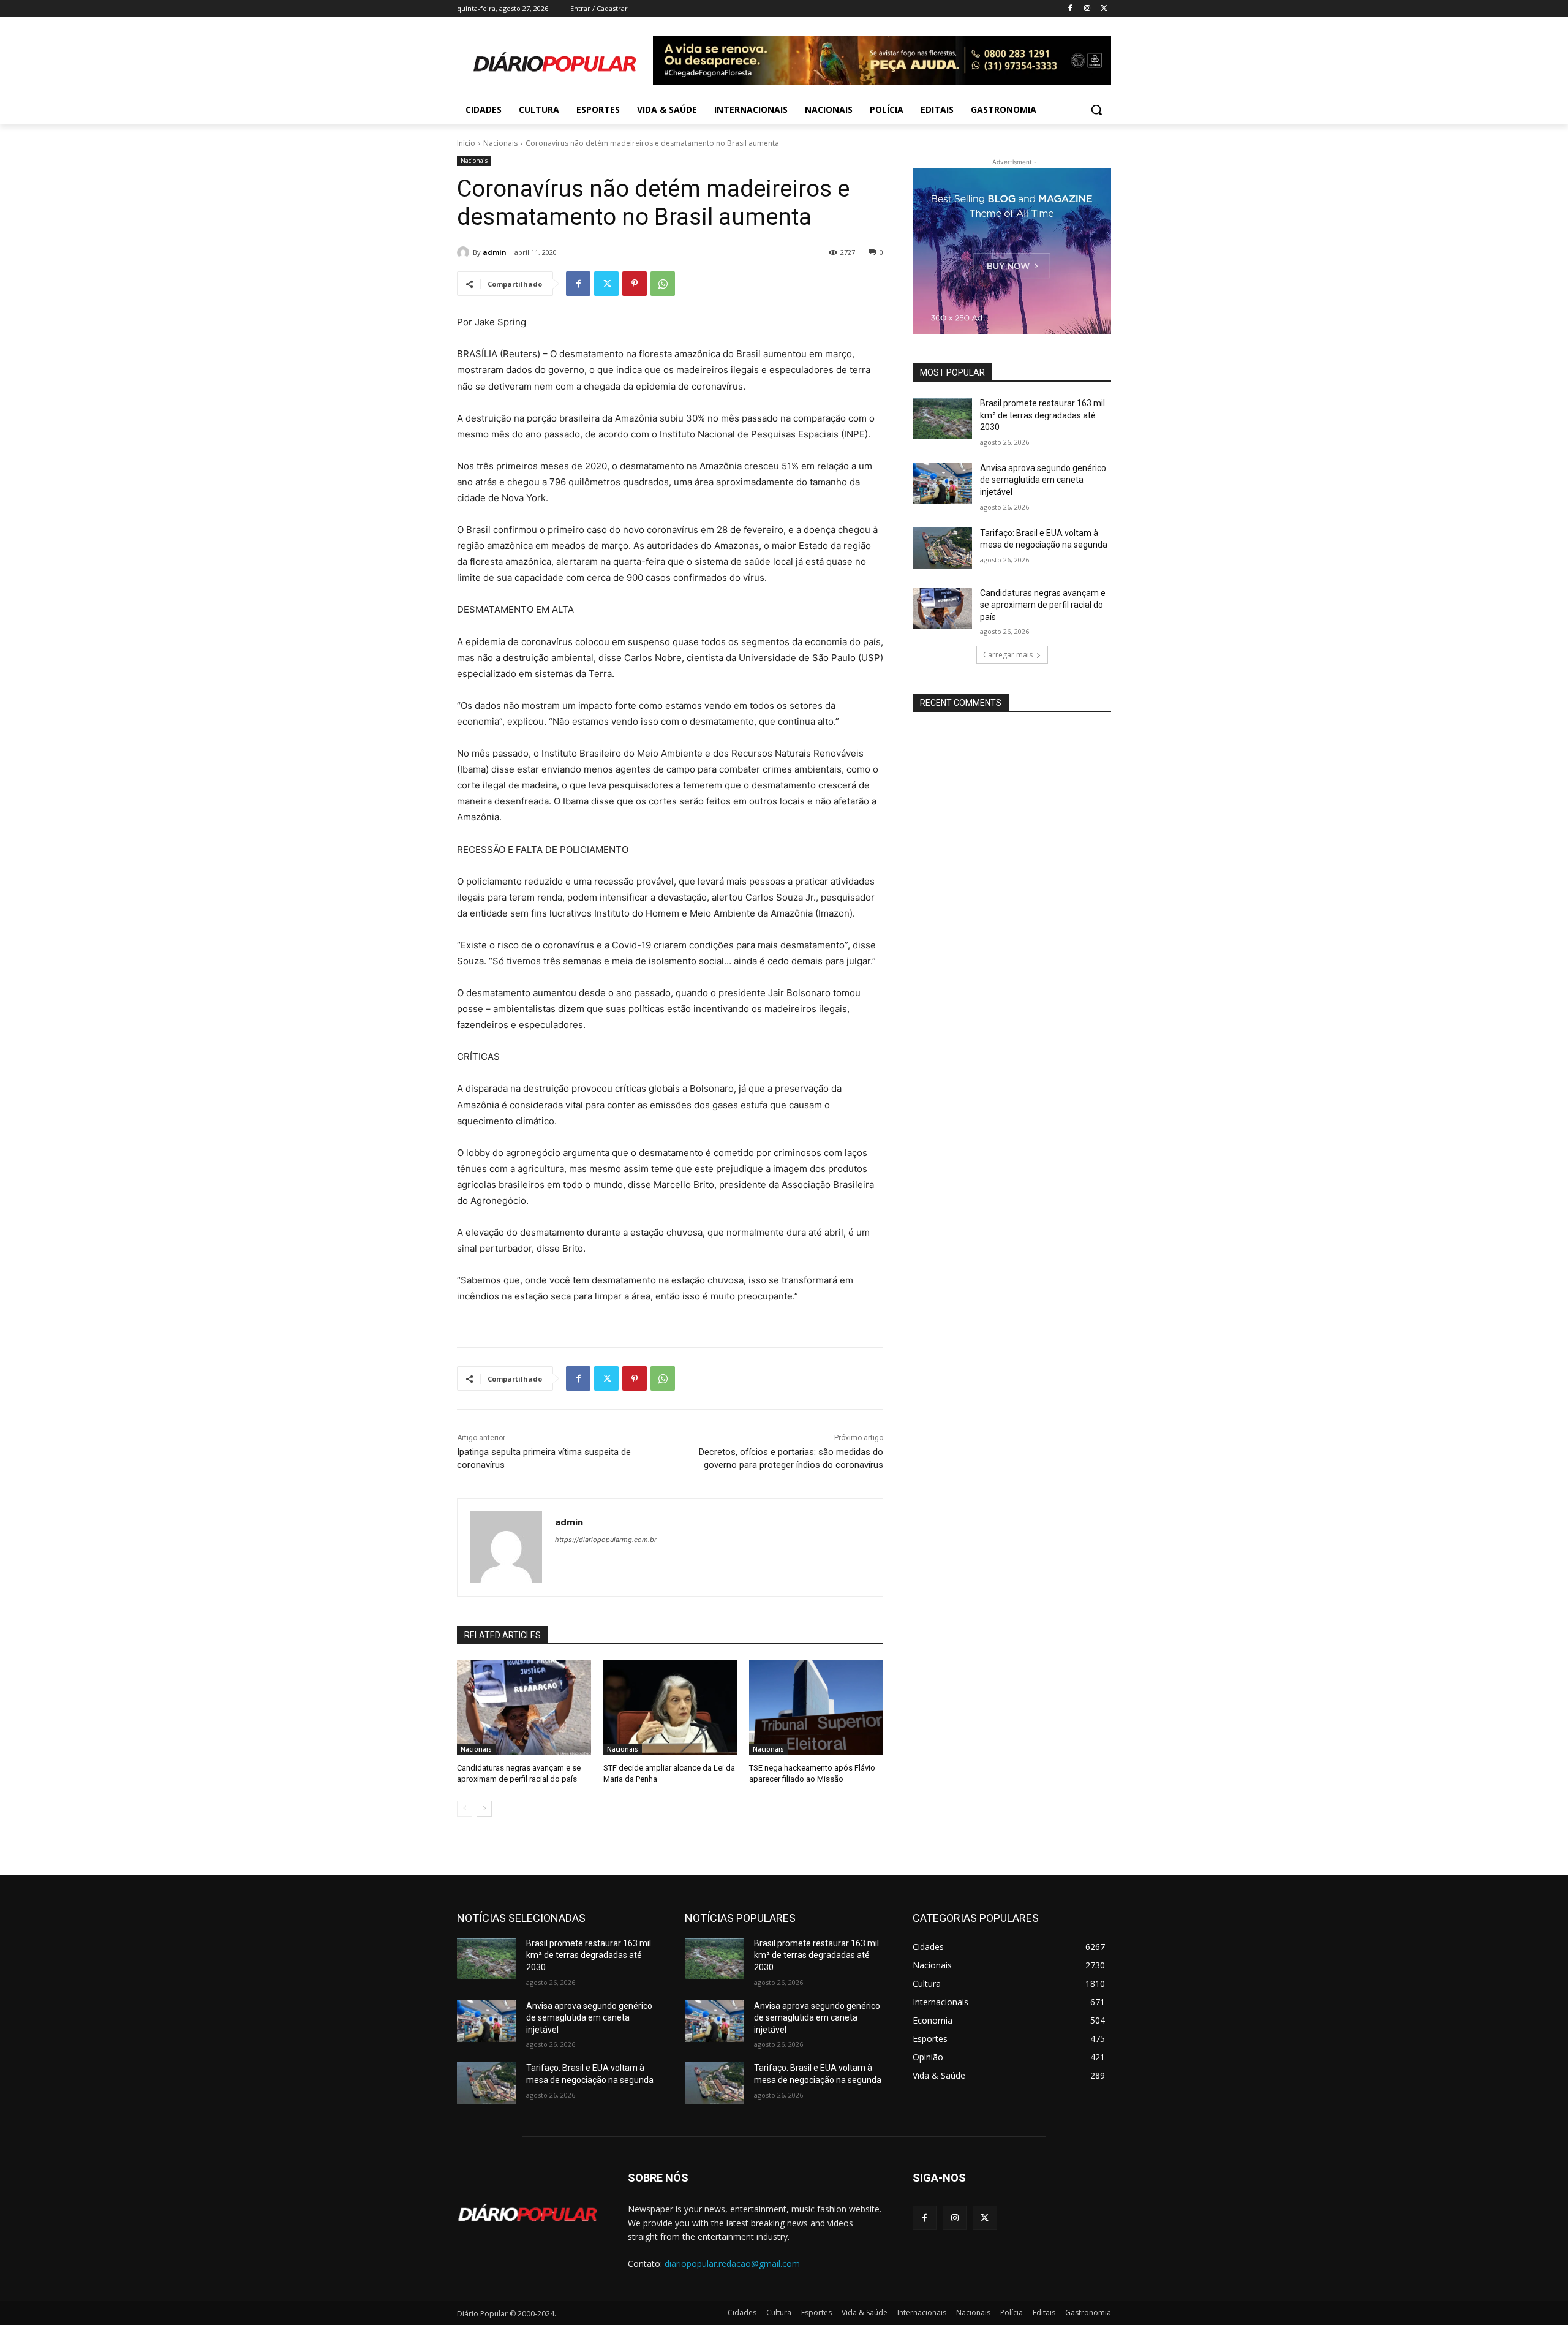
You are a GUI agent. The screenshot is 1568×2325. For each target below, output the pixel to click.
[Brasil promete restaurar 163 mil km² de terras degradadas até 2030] (942, 418)
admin (495, 252)
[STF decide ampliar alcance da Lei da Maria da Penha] (670, 1707)
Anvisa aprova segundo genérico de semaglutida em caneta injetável (1043, 480)
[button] (1096, 110)
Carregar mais (1008, 655)
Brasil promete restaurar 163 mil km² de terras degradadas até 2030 (1042, 415)
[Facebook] (1070, 9)
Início (466, 143)
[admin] (465, 252)
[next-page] (484, 1809)
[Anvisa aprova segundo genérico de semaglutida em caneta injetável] (942, 483)
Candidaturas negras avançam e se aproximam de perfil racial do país (1043, 605)
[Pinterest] (635, 284)
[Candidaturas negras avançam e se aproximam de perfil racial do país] (524, 1707)
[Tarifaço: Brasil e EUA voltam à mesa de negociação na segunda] (942, 548)
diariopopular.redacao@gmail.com (732, 2263)
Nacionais (500, 143)
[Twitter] (1104, 9)
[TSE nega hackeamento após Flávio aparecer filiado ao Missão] (816, 1707)
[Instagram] (1087, 9)
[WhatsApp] (663, 284)
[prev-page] (465, 1809)
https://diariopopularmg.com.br (606, 1540)
